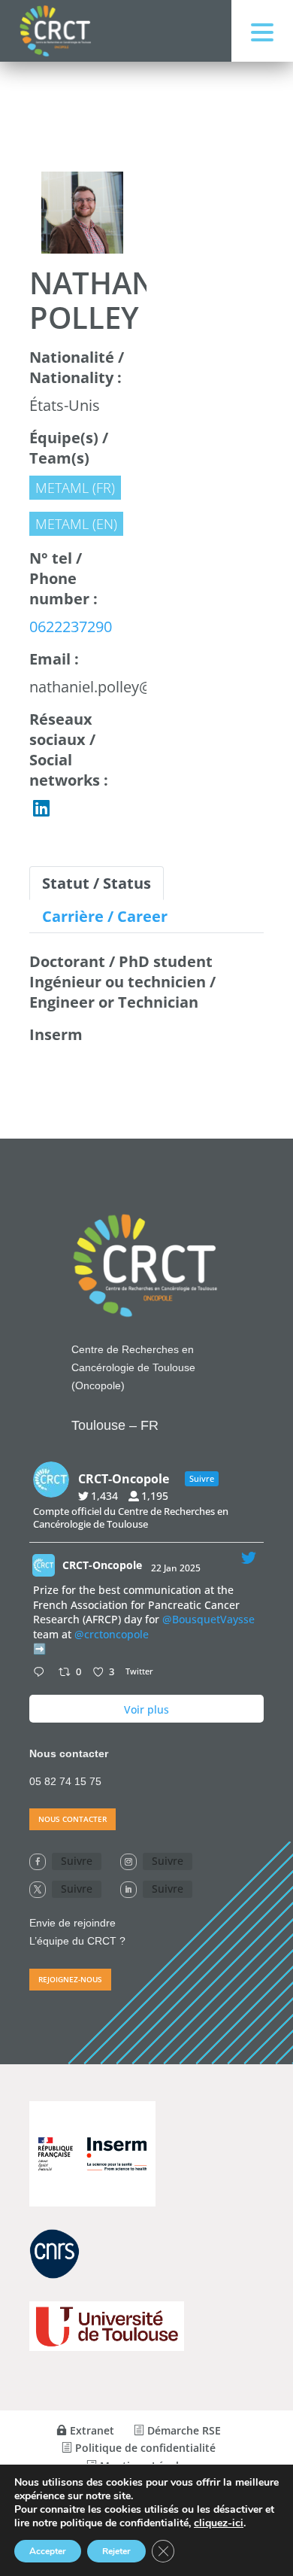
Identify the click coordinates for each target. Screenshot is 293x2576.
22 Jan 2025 (177, 1568)
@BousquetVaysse (208, 1619)
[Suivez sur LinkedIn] (128, 1890)
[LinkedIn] (41, 808)
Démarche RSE (183, 2430)
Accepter (48, 2551)
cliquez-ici (219, 2523)
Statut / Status (97, 883)
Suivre (77, 1861)
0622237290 (71, 627)
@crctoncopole (112, 1634)
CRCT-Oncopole (102, 1565)
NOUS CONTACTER (72, 1819)
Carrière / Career (105, 916)
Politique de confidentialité (144, 2448)
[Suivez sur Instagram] (128, 1862)
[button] (262, 31)
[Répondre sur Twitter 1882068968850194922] (42, 1673)
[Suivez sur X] (38, 1890)
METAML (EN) (76, 524)
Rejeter (116, 2551)
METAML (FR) (75, 488)
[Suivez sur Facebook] (38, 1862)
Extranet (91, 2430)
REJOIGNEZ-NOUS (70, 1979)
